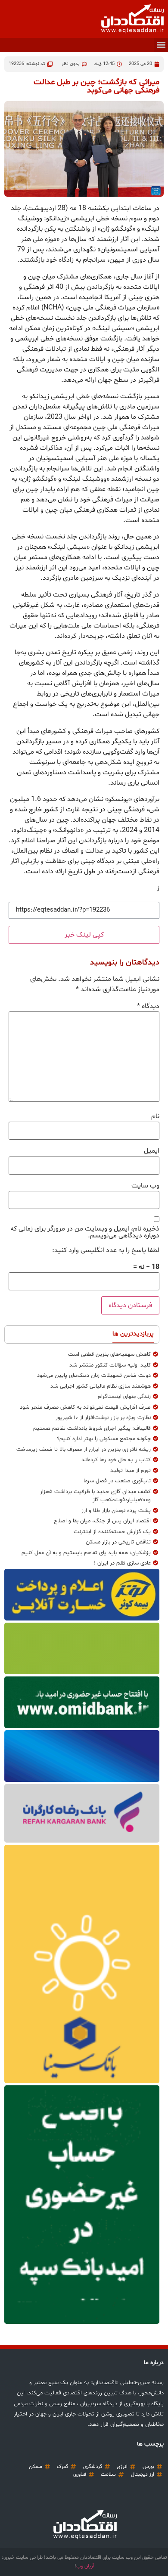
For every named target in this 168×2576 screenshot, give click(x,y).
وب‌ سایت (145, 1186)
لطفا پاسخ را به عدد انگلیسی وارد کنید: (106, 1250)
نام (155, 1116)
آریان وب (85, 2566)
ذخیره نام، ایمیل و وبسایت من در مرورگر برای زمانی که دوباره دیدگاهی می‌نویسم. (85, 1232)
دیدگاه (148, 1006)
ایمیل (152, 1151)
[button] (161, 45)
